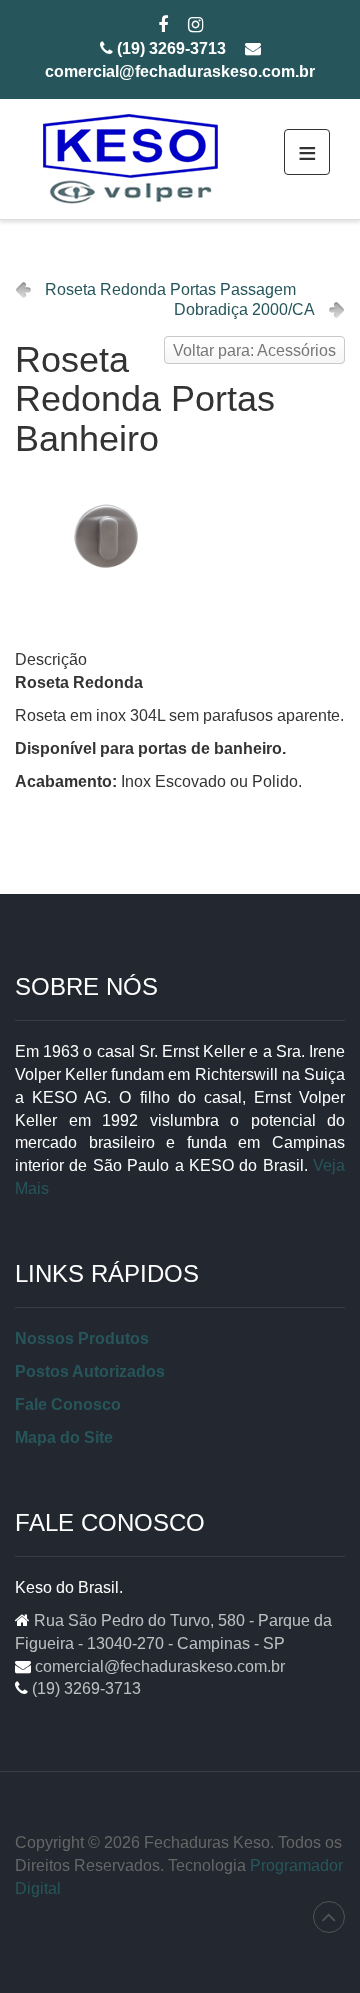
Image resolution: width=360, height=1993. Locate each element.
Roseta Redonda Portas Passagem (170, 289)
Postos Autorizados (90, 1371)
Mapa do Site (64, 1437)
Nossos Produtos (82, 1338)
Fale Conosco (68, 1404)
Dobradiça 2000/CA (244, 309)
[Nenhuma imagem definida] (106, 535)
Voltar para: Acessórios (254, 350)
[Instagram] (195, 26)
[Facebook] (163, 26)
